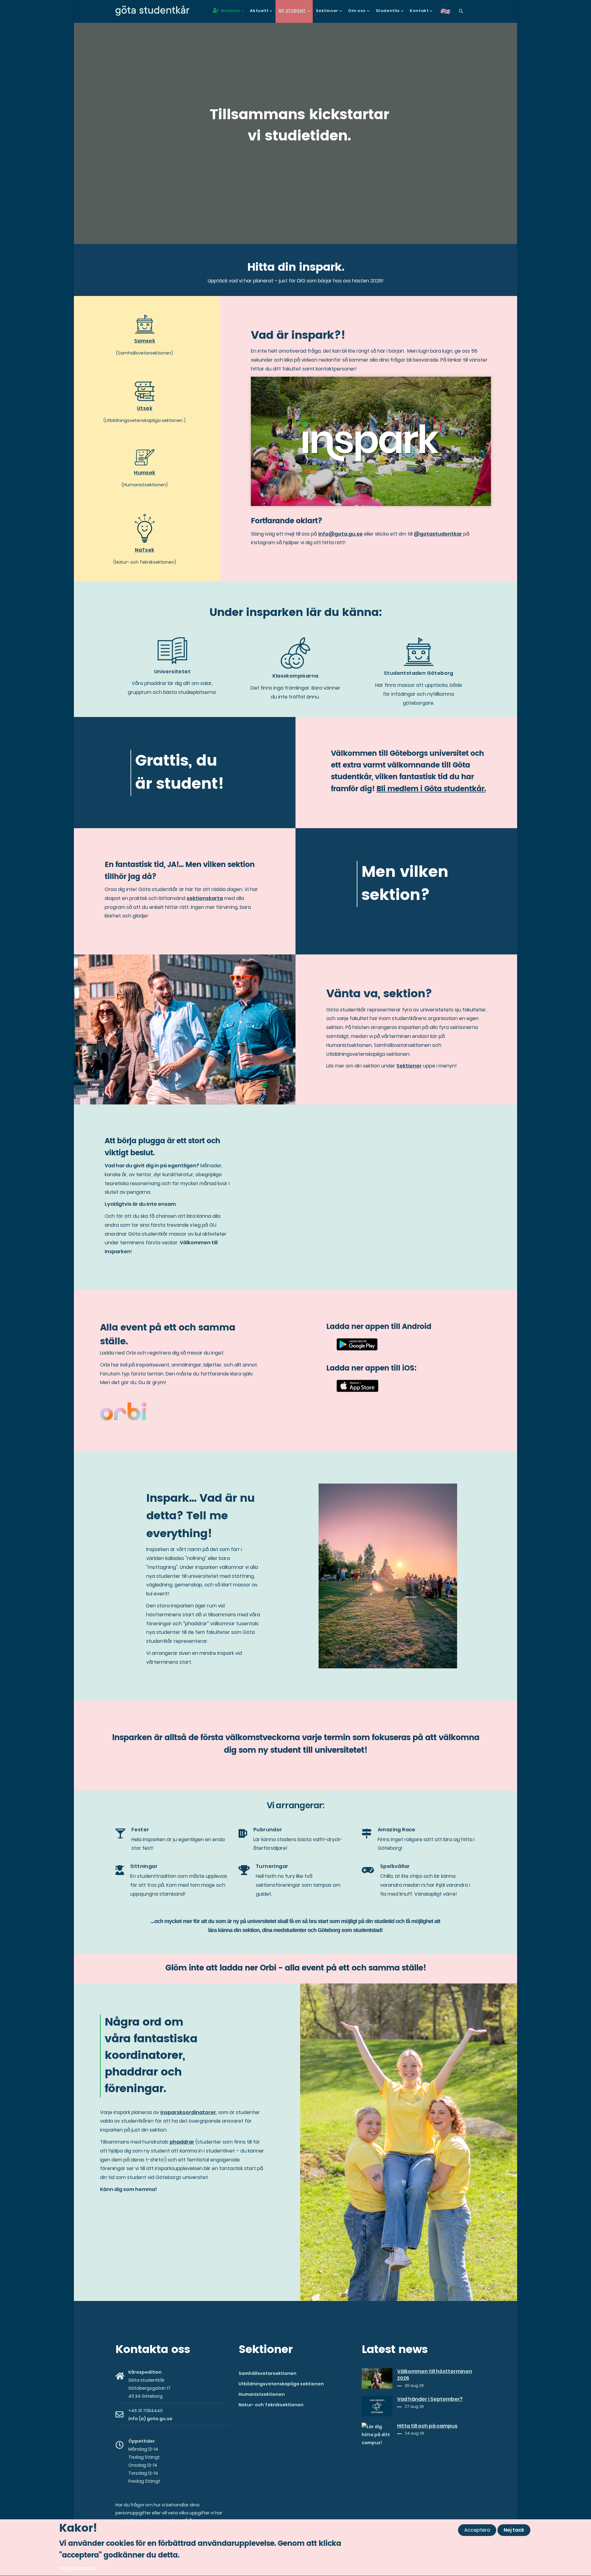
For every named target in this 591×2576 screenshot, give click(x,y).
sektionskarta (205, 898)
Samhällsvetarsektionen (267, 2373)
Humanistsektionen (262, 2394)
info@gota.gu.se (340, 534)
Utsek (145, 408)
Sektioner (409, 1066)
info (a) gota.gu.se (150, 2419)
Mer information (78, 2568)
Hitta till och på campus (427, 2426)
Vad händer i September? (430, 2399)
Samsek (145, 341)
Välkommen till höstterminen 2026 (435, 2375)
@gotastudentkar (438, 534)
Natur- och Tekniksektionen (271, 2405)
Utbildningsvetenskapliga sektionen (281, 2384)
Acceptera (477, 2530)
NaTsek (145, 550)
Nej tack (514, 2530)
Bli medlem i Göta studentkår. (431, 789)
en (449, 13)
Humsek (145, 473)
